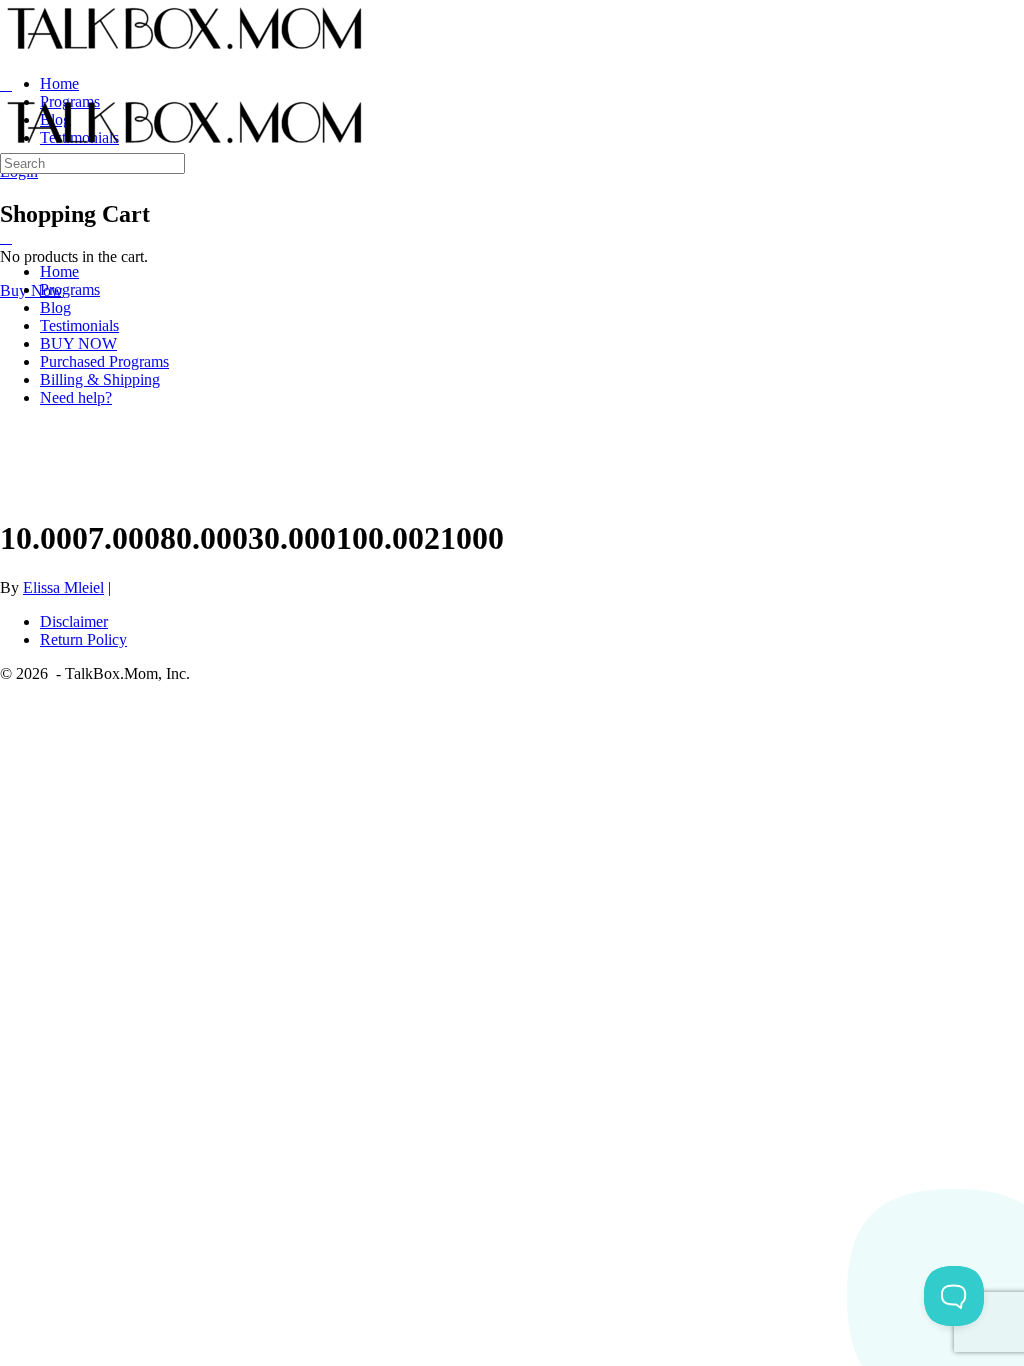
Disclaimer (74, 621)
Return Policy (83, 639)
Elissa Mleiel (63, 587)
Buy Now (31, 290)
